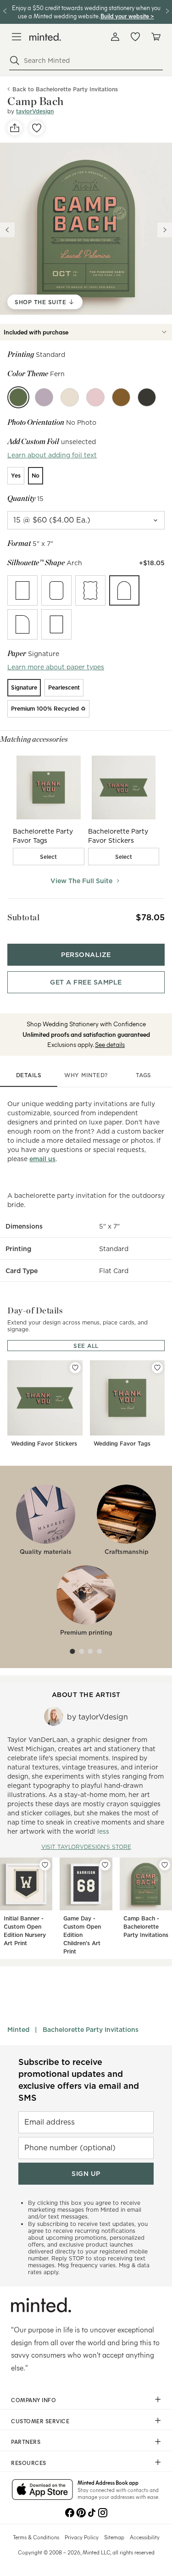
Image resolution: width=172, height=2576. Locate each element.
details (29, 1075)
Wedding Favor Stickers (44, 1444)
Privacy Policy (82, 2537)
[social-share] (15, 128)
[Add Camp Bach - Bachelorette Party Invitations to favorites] (165, 1865)
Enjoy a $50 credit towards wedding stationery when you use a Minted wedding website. (86, 12)
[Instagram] (103, 2512)
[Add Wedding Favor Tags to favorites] (157, 1368)
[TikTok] (92, 2512)
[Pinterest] (81, 2512)
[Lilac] (44, 397)
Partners (26, 2442)
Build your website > (127, 16)
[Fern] (18, 397)
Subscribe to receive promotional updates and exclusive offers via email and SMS (79, 2080)
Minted (18, 2030)
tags (144, 1075)
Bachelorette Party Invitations (91, 2030)
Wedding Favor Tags (122, 1444)
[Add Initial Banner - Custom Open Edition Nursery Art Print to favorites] (45, 1865)
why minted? (86, 1075)
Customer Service (40, 2421)
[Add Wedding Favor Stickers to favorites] (75, 1368)
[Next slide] (165, 230)
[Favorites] (135, 37)
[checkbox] (49, 857)
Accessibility (145, 2537)
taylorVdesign (35, 111)
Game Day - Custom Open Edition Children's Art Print (82, 1935)
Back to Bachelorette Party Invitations (65, 89)
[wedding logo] (45, 37)
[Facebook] (70, 2512)
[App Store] (42, 2490)
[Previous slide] (7, 230)
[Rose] (95, 397)
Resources (29, 2463)
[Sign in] (115, 37)
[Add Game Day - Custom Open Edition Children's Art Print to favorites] (105, 1865)
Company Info (33, 2400)
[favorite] (37, 128)
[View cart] (155, 37)
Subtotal (23, 917)
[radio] (16, 476)
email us (42, 1159)
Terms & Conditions (36, 2537)
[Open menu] (17, 37)
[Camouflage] (147, 397)
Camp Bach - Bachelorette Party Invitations (146, 1927)
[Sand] (70, 397)
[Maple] (121, 397)
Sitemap (114, 2537)
